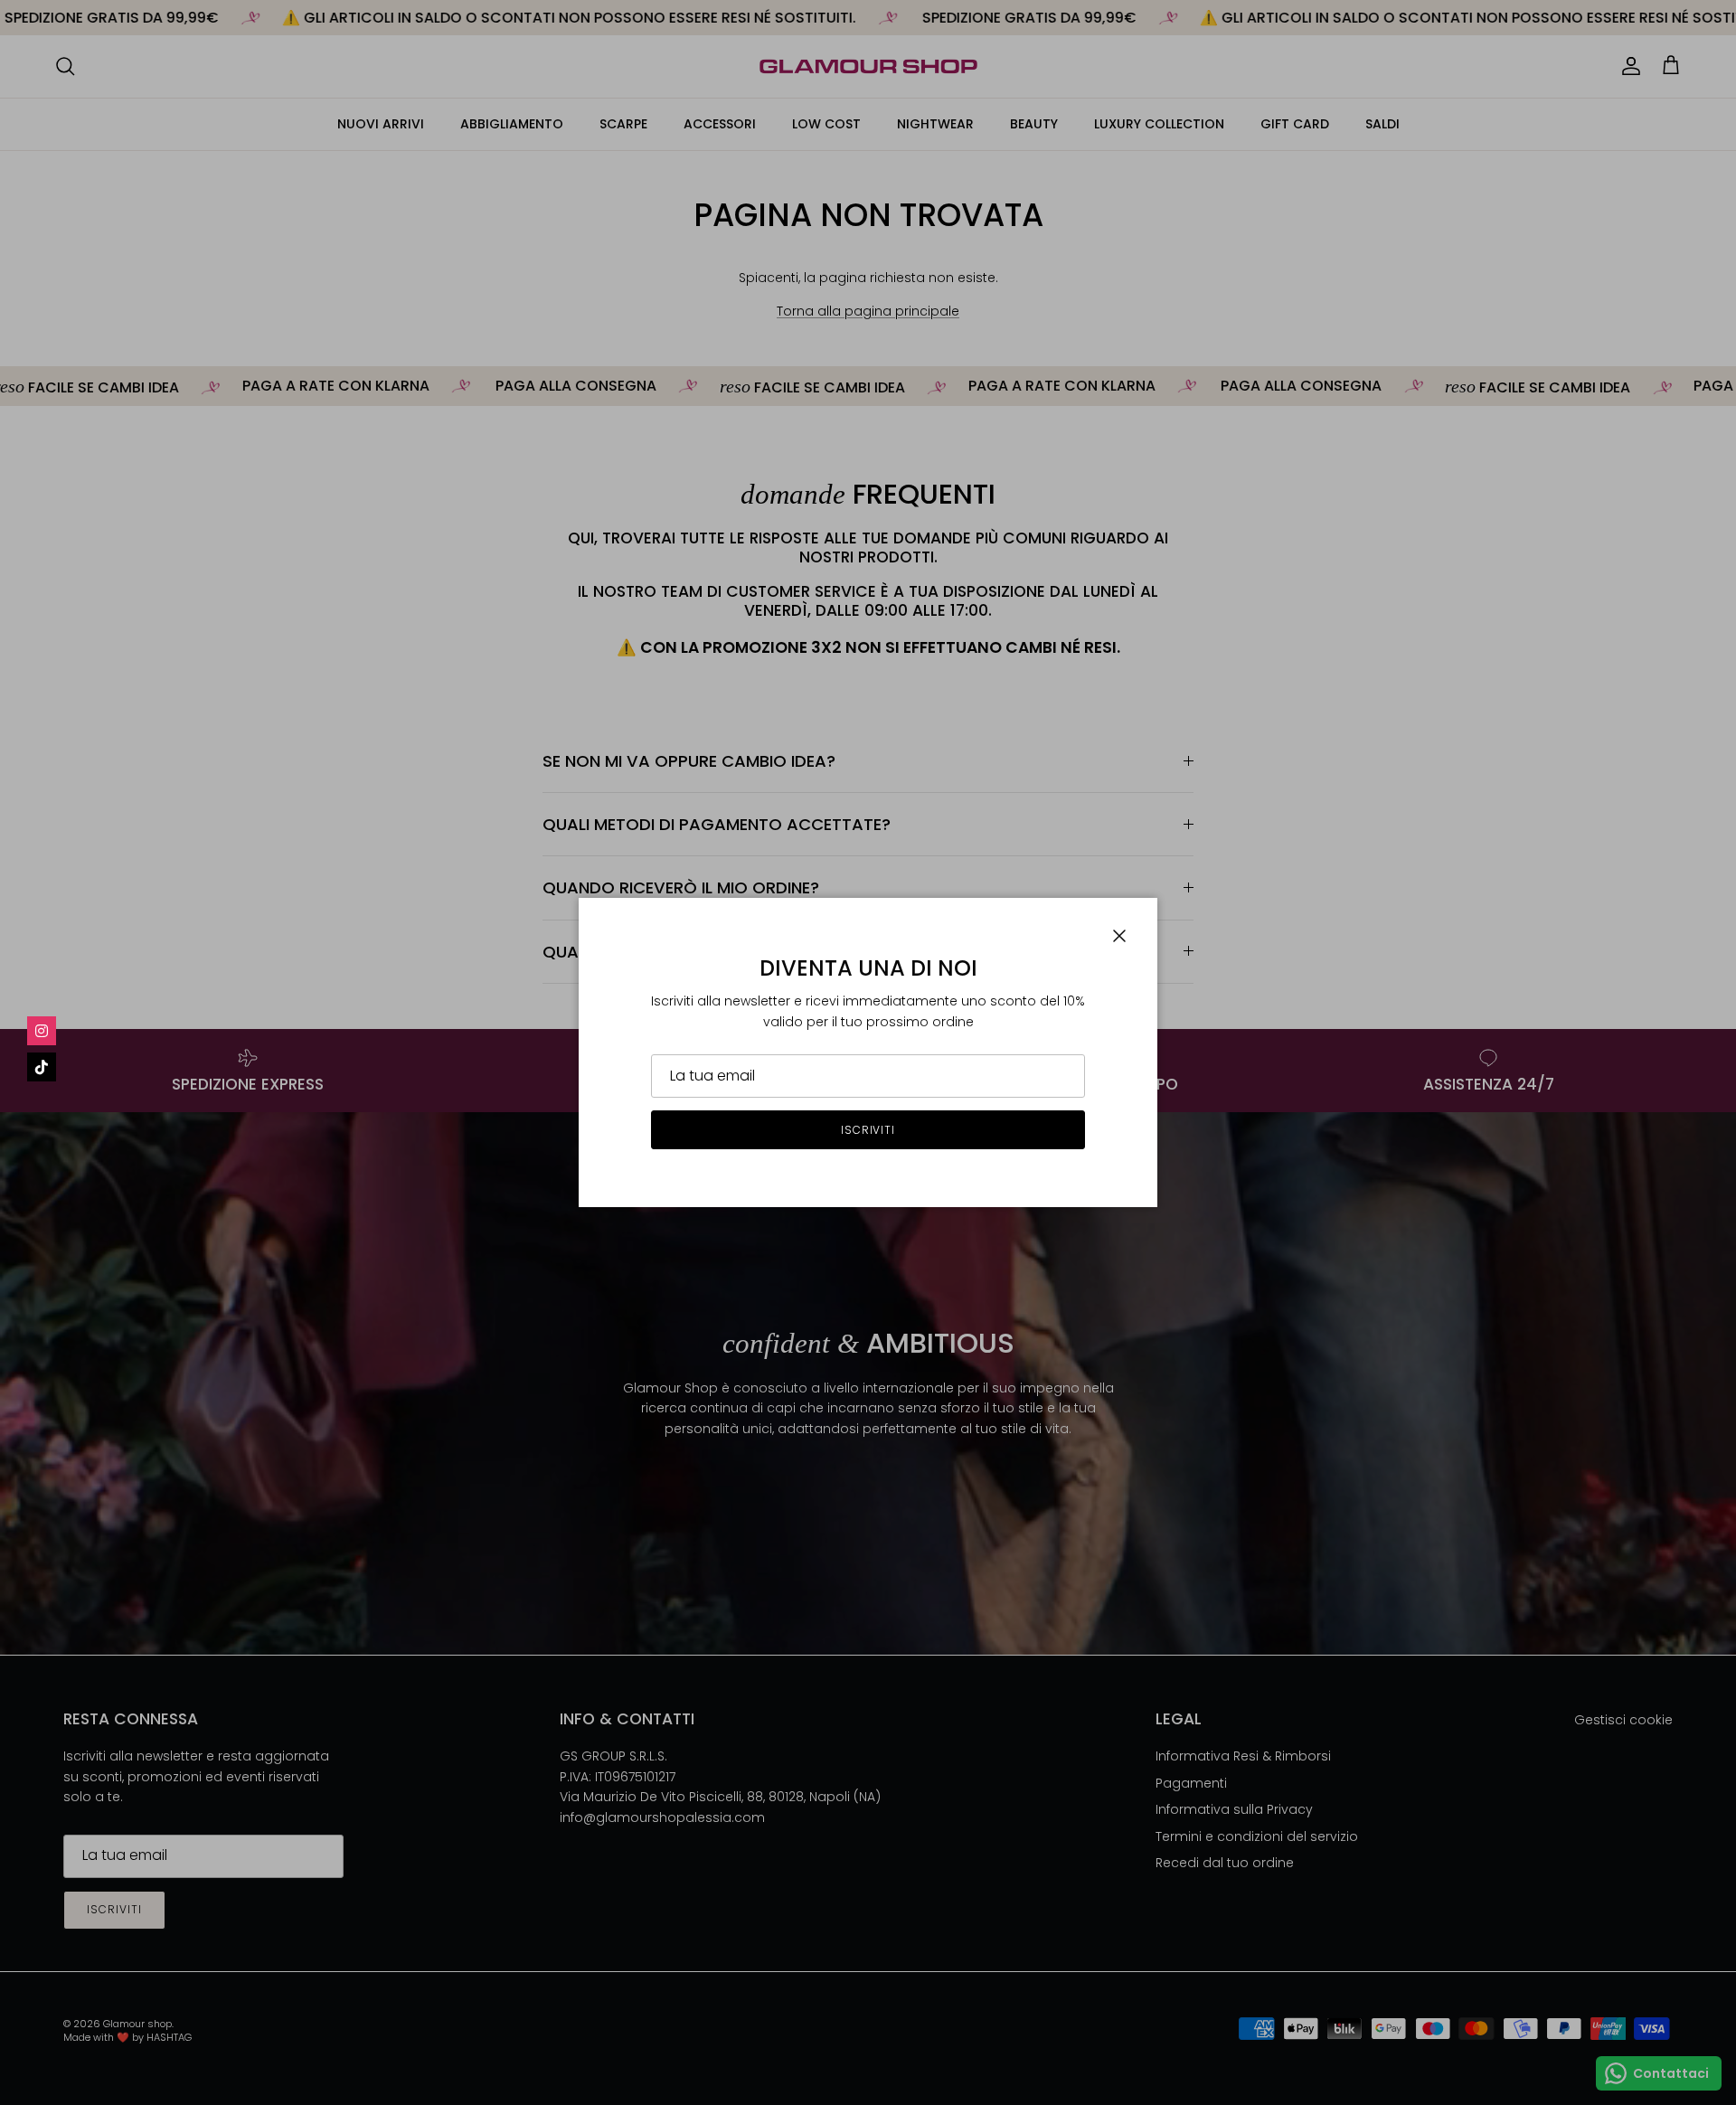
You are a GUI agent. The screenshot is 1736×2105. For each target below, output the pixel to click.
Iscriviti (868, 1130)
